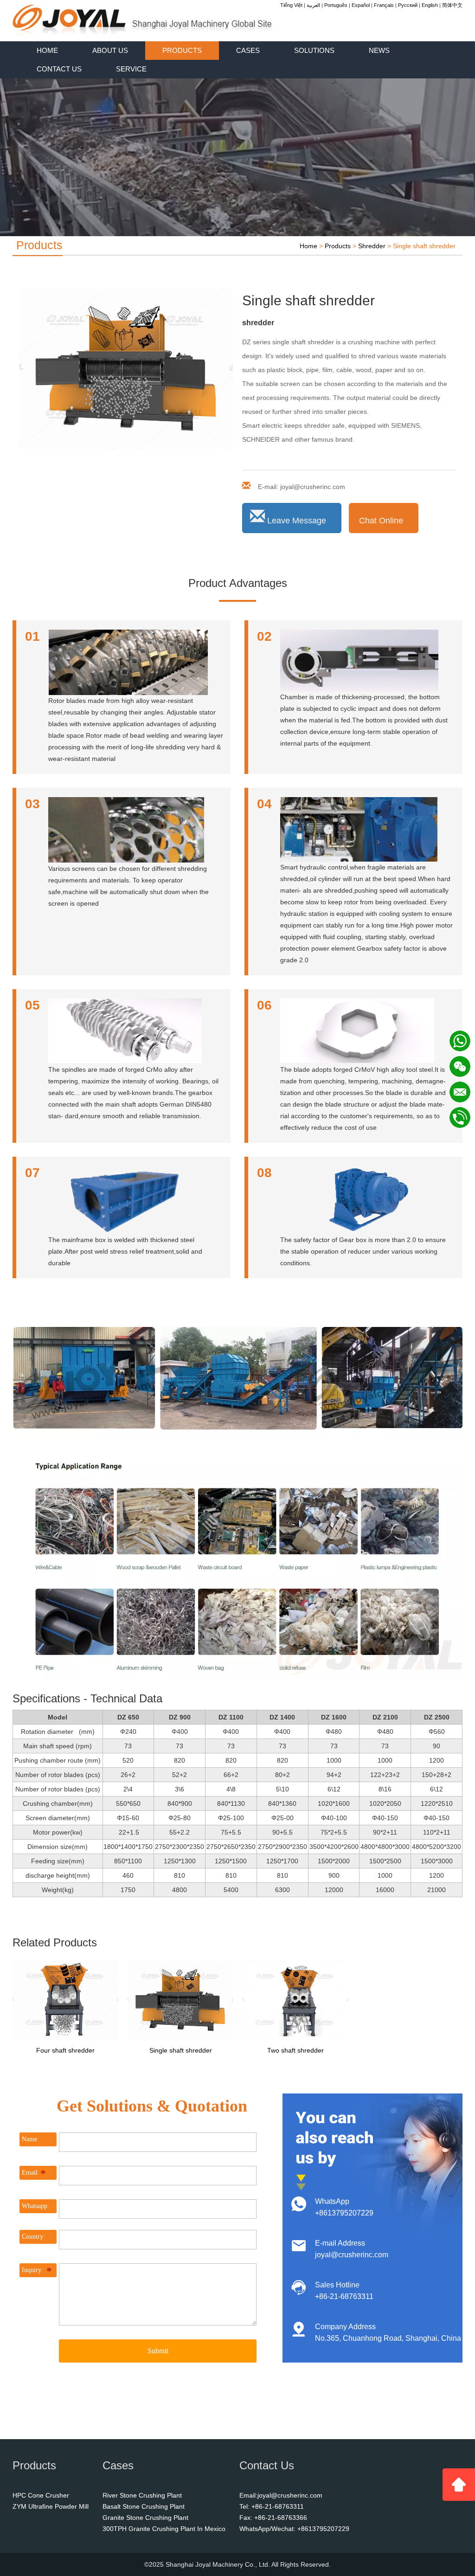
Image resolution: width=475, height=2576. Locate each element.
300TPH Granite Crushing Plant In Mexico (164, 2529)
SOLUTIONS (314, 50)
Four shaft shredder (65, 2050)
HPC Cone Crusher (41, 2495)
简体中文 (452, 5)
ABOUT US (110, 50)
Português (336, 5)
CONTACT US (59, 69)
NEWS (379, 50)
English (430, 5)
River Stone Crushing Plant (142, 2495)
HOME (47, 50)
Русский (408, 5)
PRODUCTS (182, 50)
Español (361, 5)
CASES (248, 50)
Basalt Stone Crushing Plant (144, 2506)
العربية (313, 5)
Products (338, 246)
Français (384, 5)
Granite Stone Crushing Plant (145, 2518)
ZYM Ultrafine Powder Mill (51, 2506)
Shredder (372, 246)
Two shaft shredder (295, 2050)
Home (308, 246)
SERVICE (131, 69)
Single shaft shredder (181, 2050)
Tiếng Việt (291, 5)
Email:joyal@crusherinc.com (281, 2495)
